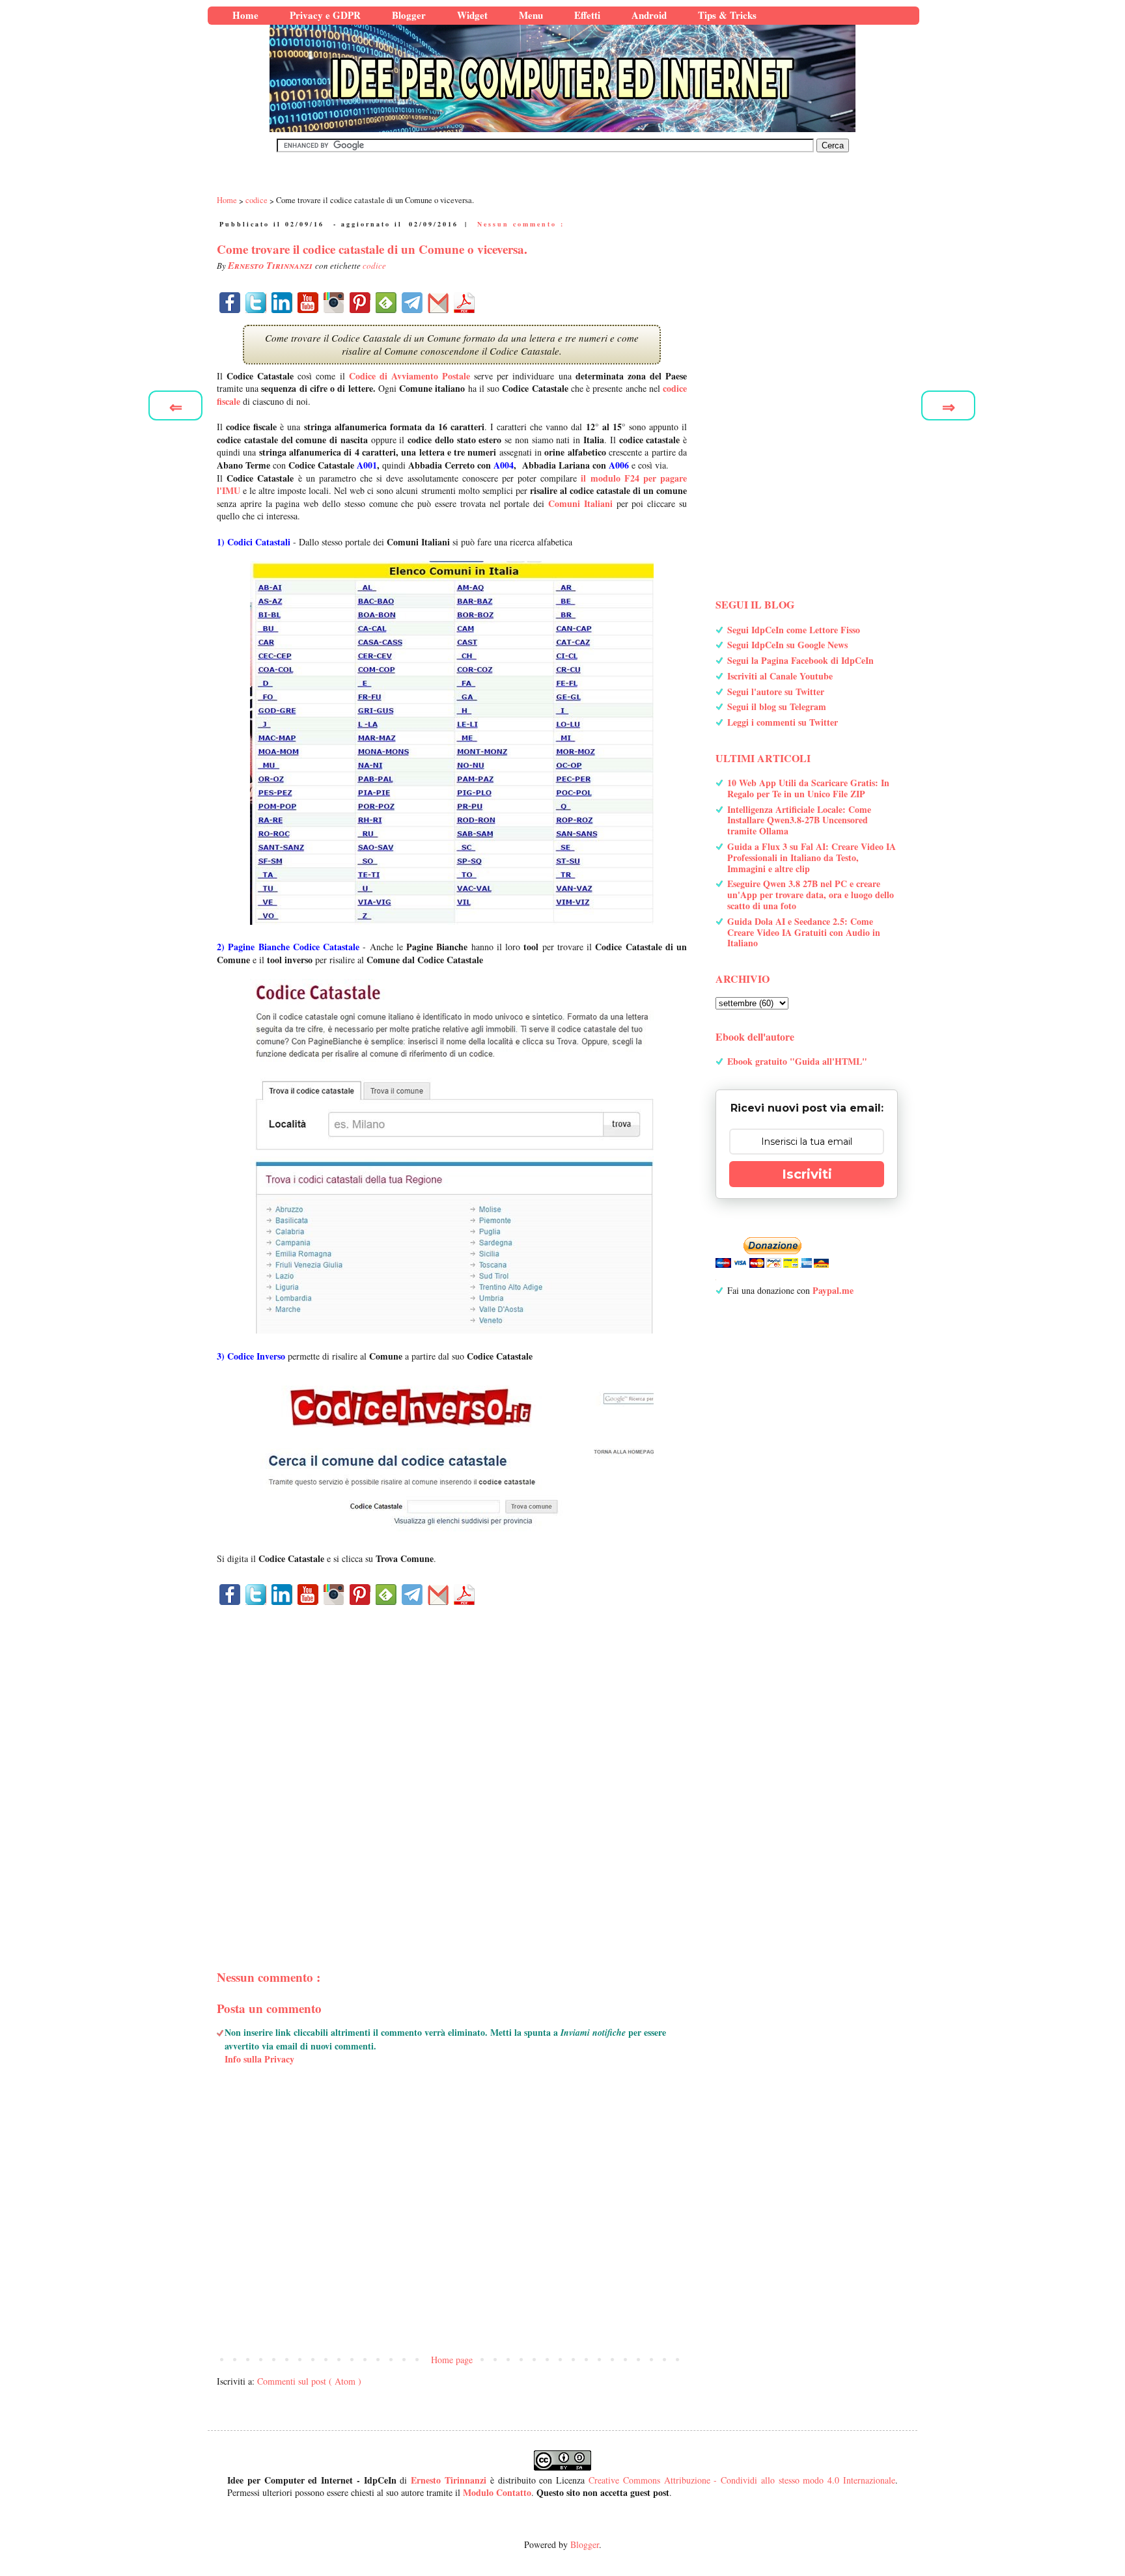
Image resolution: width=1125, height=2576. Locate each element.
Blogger (585, 2544)
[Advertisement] (452, 1765)
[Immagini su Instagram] (334, 303)
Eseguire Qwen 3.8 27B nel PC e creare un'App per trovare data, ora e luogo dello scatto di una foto (811, 895)
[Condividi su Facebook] (230, 303)
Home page (452, 2360)
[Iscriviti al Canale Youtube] (308, 303)
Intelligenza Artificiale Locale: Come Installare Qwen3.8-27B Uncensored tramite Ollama (799, 820)
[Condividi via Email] (438, 303)
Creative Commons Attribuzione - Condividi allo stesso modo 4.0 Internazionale (742, 2480)
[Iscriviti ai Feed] (386, 303)
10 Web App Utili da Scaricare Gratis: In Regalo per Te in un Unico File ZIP (808, 788)
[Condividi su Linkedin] (282, 303)
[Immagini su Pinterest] (360, 303)
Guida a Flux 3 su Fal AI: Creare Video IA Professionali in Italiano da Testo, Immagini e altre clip (812, 857)
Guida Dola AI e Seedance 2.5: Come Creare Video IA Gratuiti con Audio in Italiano (804, 932)
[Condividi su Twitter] (256, 303)
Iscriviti (807, 1174)
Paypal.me (833, 1290)
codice (374, 266)
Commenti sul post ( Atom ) (309, 2381)
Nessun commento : (521, 224)
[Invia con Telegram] (412, 303)
